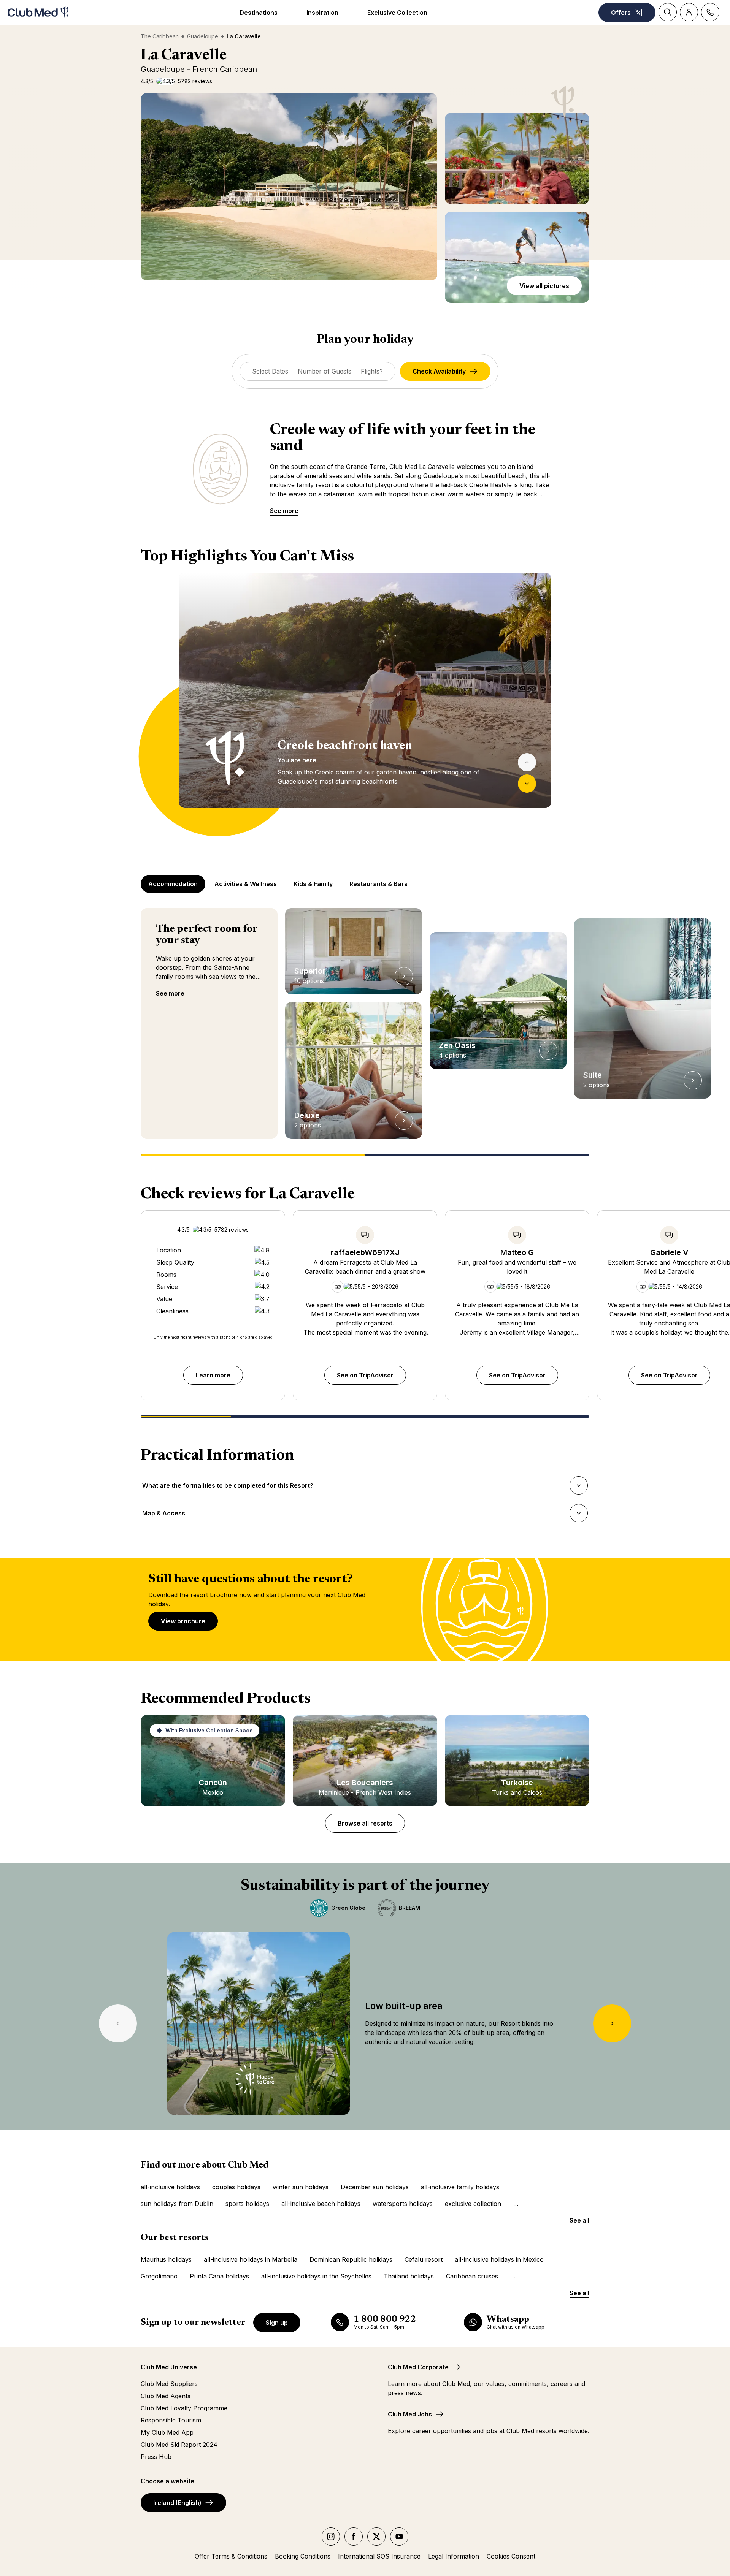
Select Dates (270, 371)
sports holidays (247, 2204)
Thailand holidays (409, 2276)
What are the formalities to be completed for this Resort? (228, 1488)
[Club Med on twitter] (376, 2536)
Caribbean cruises (472, 2276)
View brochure (183, 1621)
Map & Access (163, 1515)
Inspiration (322, 13)
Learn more (213, 1375)
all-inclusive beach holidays (321, 2204)
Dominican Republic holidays (351, 2259)
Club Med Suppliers (169, 2384)
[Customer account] (689, 12)
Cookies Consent (511, 2556)
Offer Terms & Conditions (231, 2556)
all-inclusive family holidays (460, 2187)
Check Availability (439, 371)
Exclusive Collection (397, 13)
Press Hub (156, 2457)
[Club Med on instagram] (331, 2536)
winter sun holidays (301, 2187)
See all (579, 2220)
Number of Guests (325, 371)
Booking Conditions (303, 2556)
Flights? (372, 371)
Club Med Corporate (418, 2367)
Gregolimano (159, 2276)
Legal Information (454, 2556)
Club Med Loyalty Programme (184, 2408)
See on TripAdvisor (365, 1375)
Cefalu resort (424, 2259)
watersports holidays (403, 2204)
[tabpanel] (365, 705)
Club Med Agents (166, 2396)
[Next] (527, 784)
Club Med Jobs (410, 2414)
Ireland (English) (177, 2503)
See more (284, 511)
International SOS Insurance (379, 2556)
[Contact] (710, 12)
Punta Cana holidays (219, 2276)
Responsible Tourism (171, 2420)
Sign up (277, 2323)
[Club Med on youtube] (399, 2536)
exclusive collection (473, 2204)
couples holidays (236, 2187)
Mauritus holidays (166, 2259)
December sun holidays (375, 2187)
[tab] (174, 884)
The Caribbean (160, 36)
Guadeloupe (203, 36)
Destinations (259, 13)
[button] (289, 187)
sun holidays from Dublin (177, 2204)
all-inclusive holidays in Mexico (499, 2259)
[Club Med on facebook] (354, 2536)
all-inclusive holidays (170, 2187)
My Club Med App (167, 2432)
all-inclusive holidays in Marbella (251, 2259)
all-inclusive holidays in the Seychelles (316, 2276)
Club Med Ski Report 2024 (179, 2445)
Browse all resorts (365, 1823)
